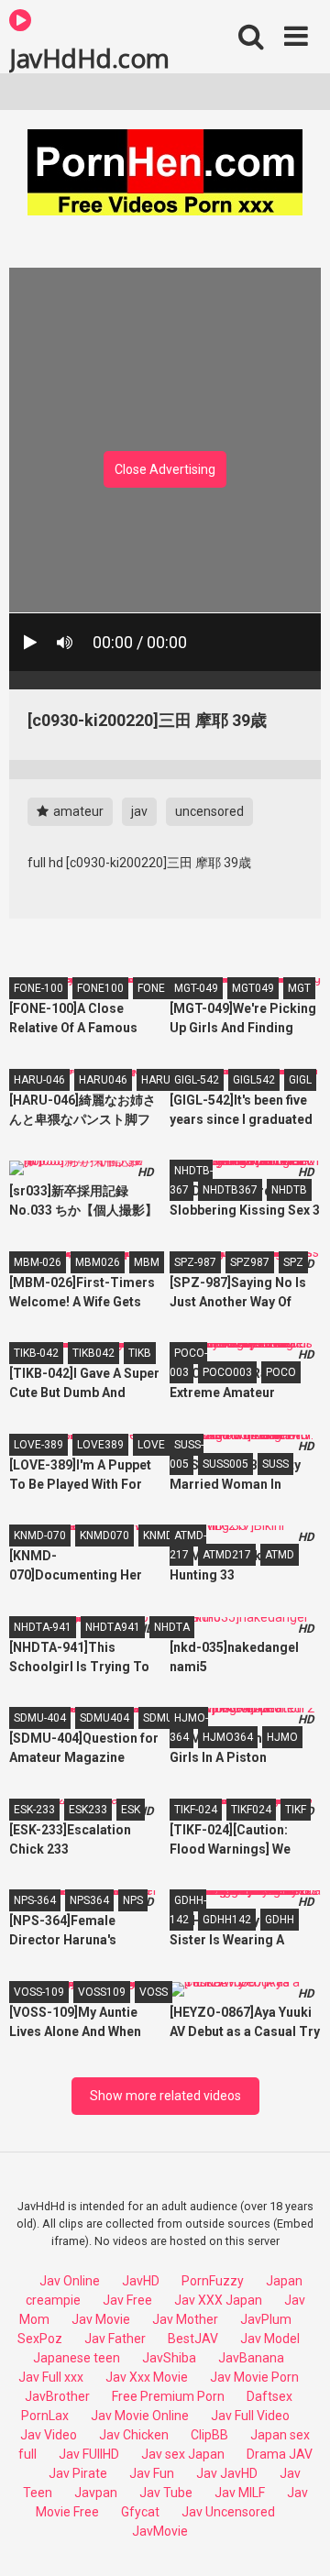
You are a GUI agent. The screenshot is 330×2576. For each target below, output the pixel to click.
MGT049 (253, 988)
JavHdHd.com (89, 57)
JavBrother (57, 2396)
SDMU (158, 1718)
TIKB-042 (36, 1353)
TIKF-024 (196, 1810)
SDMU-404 (40, 1718)
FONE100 (100, 988)
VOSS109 (102, 1992)
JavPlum (266, 2319)
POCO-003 (188, 1363)
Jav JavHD (227, 2473)
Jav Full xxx (51, 2377)
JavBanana (251, 2358)
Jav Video (49, 2435)
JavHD (141, 2281)
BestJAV (193, 2339)
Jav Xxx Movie (147, 2377)
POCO (281, 1372)
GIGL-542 (197, 1080)
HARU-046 (39, 1080)
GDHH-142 (188, 1910)
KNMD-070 (40, 1536)
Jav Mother (185, 2319)
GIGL (300, 1080)
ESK (131, 1810)
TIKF (296, 1810)
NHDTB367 (230, 1190)
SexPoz (40, 2339)
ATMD (280, 1555)
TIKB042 (93, 1353)
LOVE (151, 1445)
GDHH (280, 1920)
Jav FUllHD (89, 2454)
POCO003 (227, 1372)
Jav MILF (240, 2493)
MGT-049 (196, 988)
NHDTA (172, 1627)
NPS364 (89, 1900)
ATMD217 (227, 1555)
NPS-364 (35, 1900)
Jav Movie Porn (254, 2377)
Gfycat (140, 2512)
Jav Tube (166, 2493)
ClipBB (209, 2435)
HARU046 (103, 1080)
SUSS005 (225, 1464)
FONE (151, 988)
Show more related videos (165, 2096)
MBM (147, 1262)
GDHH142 (227, 1920)
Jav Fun (152, 2473)
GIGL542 (254, 1080)
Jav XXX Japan (218, 2300)
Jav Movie (101, 2319)
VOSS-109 (39, 1992)
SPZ (293, 1262)
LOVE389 (100, 1445)
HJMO (282, 1737)
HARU (156, 1080)
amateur (77, 811)
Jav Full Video (250, 2416)
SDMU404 (104, 1718)
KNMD (158, 1536)
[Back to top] (296, 2539)
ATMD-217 (188, 1545)
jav (139, 811)
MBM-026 (38, 1262)
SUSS (275, 1464)
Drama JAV (280, 2454)
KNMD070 (104, 1536)
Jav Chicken (134, 2435)
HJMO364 (228, 1737)
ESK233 (88, 1810)
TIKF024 (251, 1810)
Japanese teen (77, 2358)
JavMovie (160, 2531)
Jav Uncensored (228, 2512)
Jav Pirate (78, 2473)
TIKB (140, 1353)
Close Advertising (165, 469)
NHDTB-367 (191, 1180)
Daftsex (269, 2396)
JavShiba (169, 2358)
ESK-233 (34, 1810)
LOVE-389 (38, 1445)
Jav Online (70, 2281)
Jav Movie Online (140, 2416)
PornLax (45, 2416)
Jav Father (115, 2339)
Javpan (96, 2493)
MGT (299, 988)
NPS (133, 1900)
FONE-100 (38, 988)
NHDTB (289, 1190)
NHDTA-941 (43, 1627)
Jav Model (270, 2339)
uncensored (209, 811)
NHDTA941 (113, 1627)
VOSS (154, 1992)
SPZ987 (250, 1262)
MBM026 (98, 1262)
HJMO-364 (189, 1728)
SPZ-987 (195, 1262)
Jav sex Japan (183, 2454)
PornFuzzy (213, 2281)
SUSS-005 (187, 1454)
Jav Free (127, 2300)
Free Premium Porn (168, 2396)
